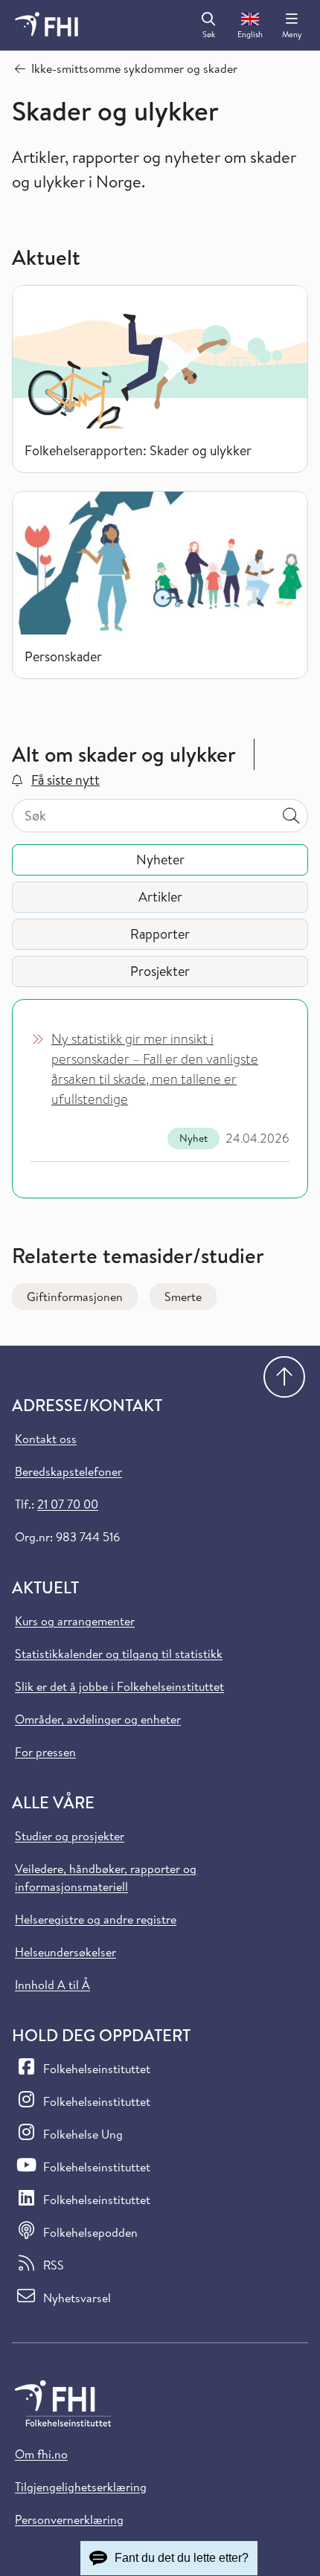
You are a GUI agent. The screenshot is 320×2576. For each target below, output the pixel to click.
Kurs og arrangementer (75, 1621)
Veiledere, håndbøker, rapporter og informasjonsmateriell (106, 1878)
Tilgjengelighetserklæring (81, 2487)
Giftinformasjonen (75, 1297)
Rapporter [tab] (160, 934)
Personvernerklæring (69, 2519)
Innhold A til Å (52, 1985)
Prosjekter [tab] (160, 971)
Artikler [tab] (160, 897)
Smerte (183, 1297)
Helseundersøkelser (65, 1952)
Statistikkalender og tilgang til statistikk (119, 1654)
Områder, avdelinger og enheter (98, 1719)
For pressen (45, 1752)
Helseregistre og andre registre (96, 1919)
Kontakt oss (46, 1439)
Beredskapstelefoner (68, 1471)
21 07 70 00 (68, 1504)
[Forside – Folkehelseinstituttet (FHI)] (47, 25)
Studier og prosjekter (70, 1836)
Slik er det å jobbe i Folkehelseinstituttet (119, 1686)
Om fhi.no (41, 2454)
